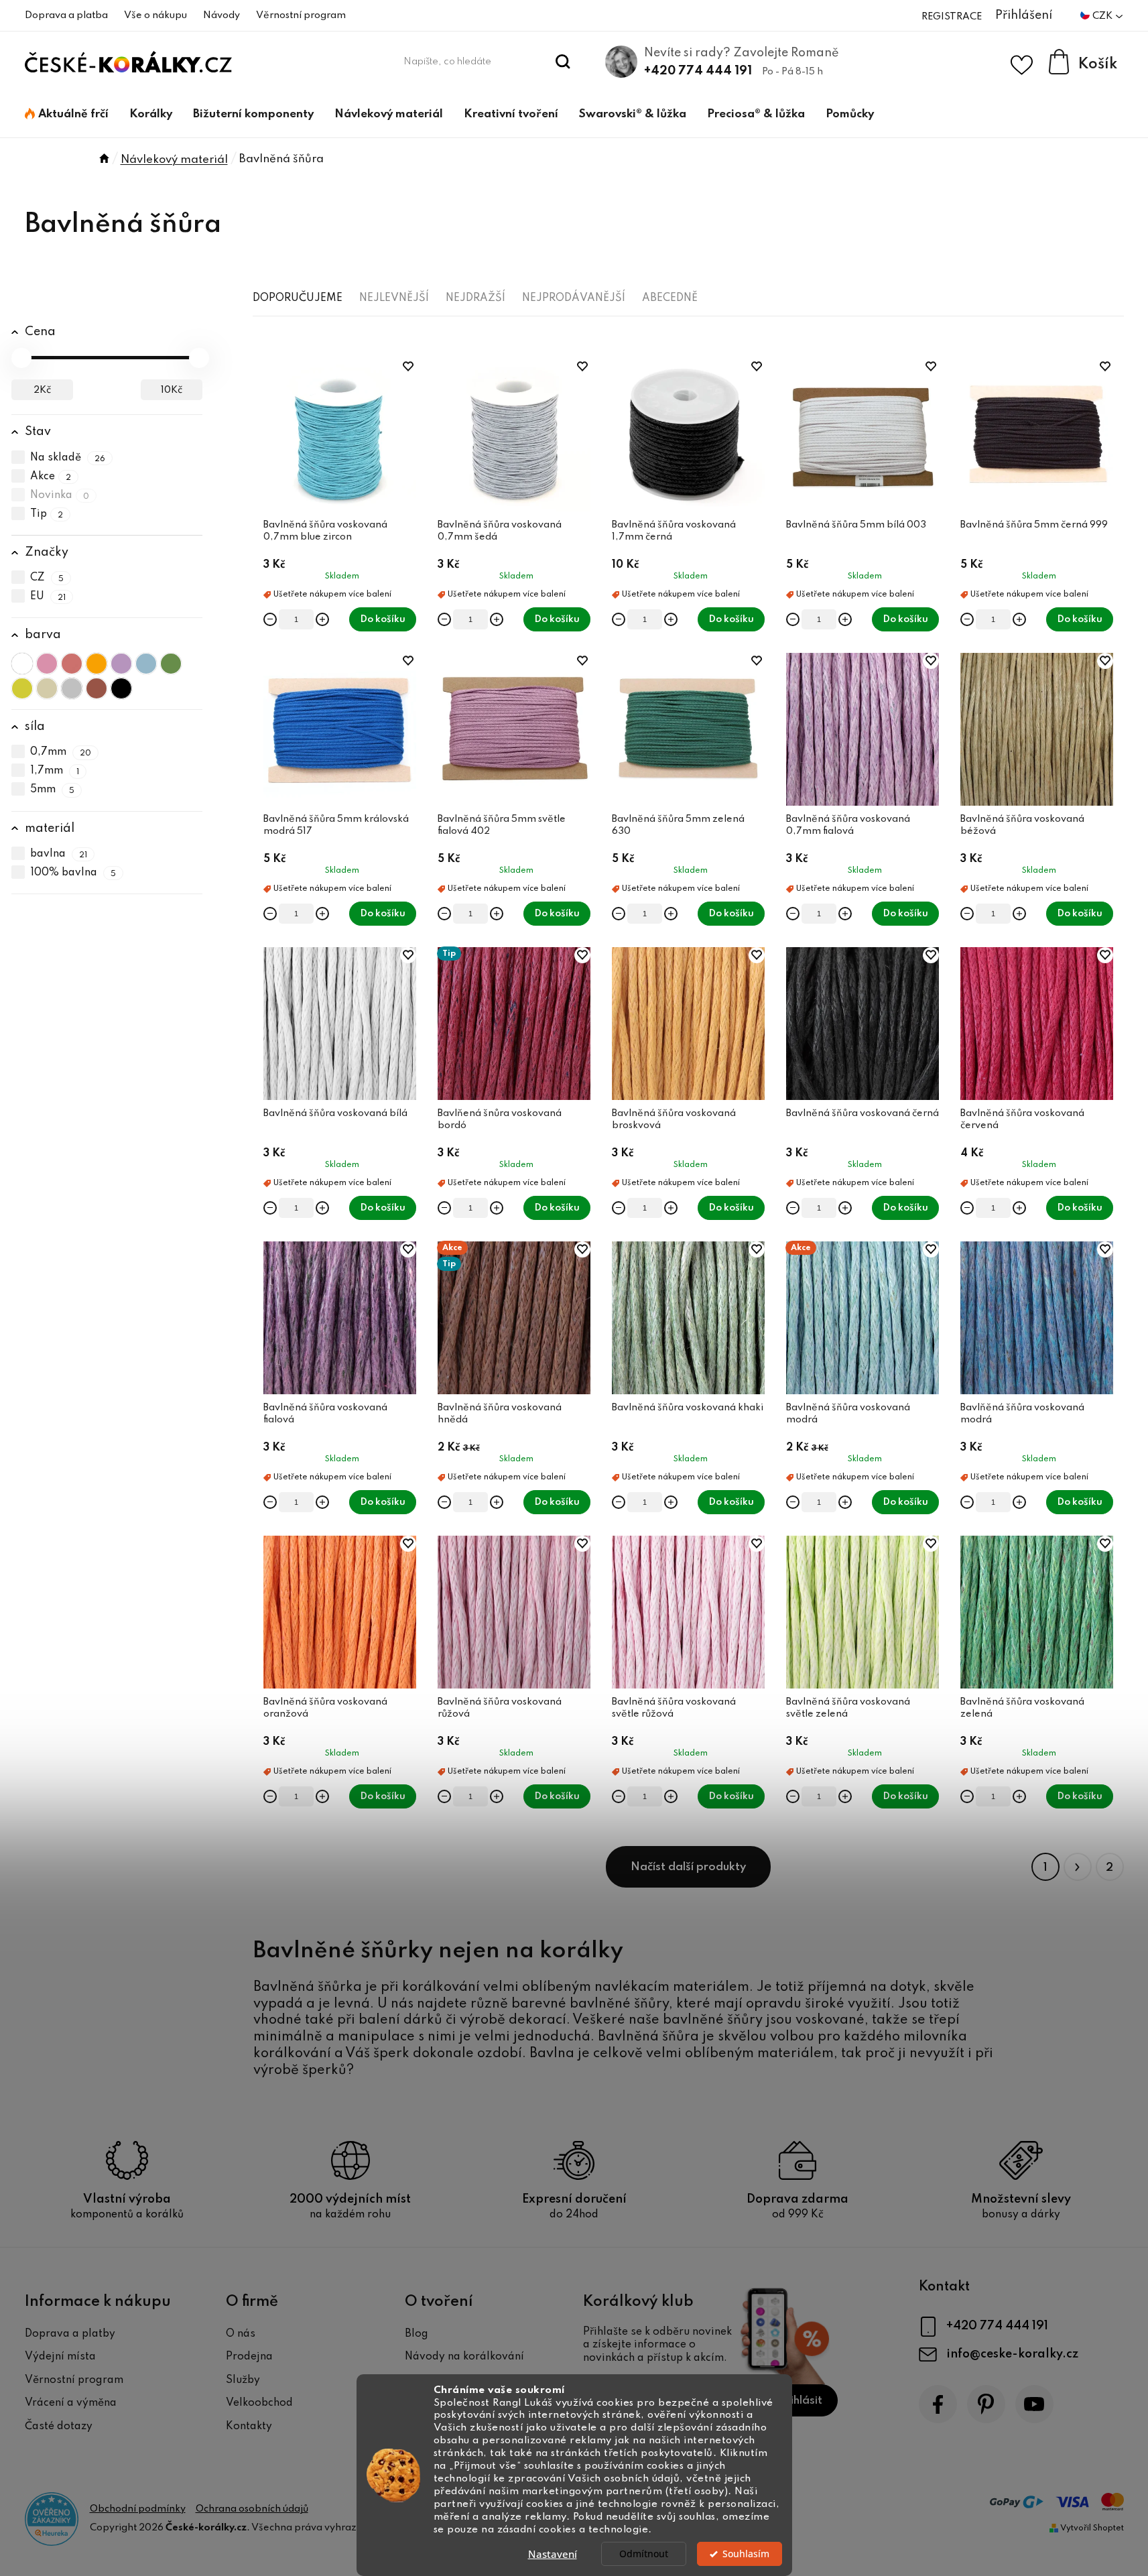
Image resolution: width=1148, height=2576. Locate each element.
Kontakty (249, 2427)
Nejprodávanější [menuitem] (574, 298)
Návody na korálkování (464, 2357)
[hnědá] (97, 688)
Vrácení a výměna (71, 2403)
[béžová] (47, 688)
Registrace (952, 17)
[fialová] (121, 664)
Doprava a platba (66, 15)
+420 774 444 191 (698, 71)
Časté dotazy (59, 2427)
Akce (51, 477)
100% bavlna (73, 873)
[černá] (121, 688)
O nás (241, 2334)
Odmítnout (644, 2554)
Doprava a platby (70, 2334)
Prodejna (249, 2357)
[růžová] (47, 664)
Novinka (60, 495)
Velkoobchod (259, 2403)
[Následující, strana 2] (1078, 1867)
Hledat (563, 62)
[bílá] (22, 664)
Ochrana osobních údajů (252, 2509)
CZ (47, 578)
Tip (47, 514)
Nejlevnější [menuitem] (394, 298)
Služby (243, 2380)
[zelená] (171, 664)
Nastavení (553, 2554)
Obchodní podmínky (138, 2509)
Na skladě (68, 458)
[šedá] (72, 688)
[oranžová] (97, 664)
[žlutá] (22, 688)
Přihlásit (801, 2401)
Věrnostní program (301, 15)
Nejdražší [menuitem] (475, 298)
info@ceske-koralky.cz (1012, 2354)
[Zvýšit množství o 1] (322, 619)
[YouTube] (1034, 2404)
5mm (53, 790)
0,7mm (61, 753)
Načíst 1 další (688, 1867)
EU (48, 597)
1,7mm (55, 772)
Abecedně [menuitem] (670, 298)
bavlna (59, 854)
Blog (417, 2334)
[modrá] (146, 664)
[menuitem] (67, 115)
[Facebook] (938, 2404)
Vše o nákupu (155, 15)
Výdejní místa (60, 2357)
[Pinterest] (986, 2404)
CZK (1103, 16)
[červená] (72, 664)
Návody (221, 15)
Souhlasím (746, 2554)
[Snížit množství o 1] (270, 619)
